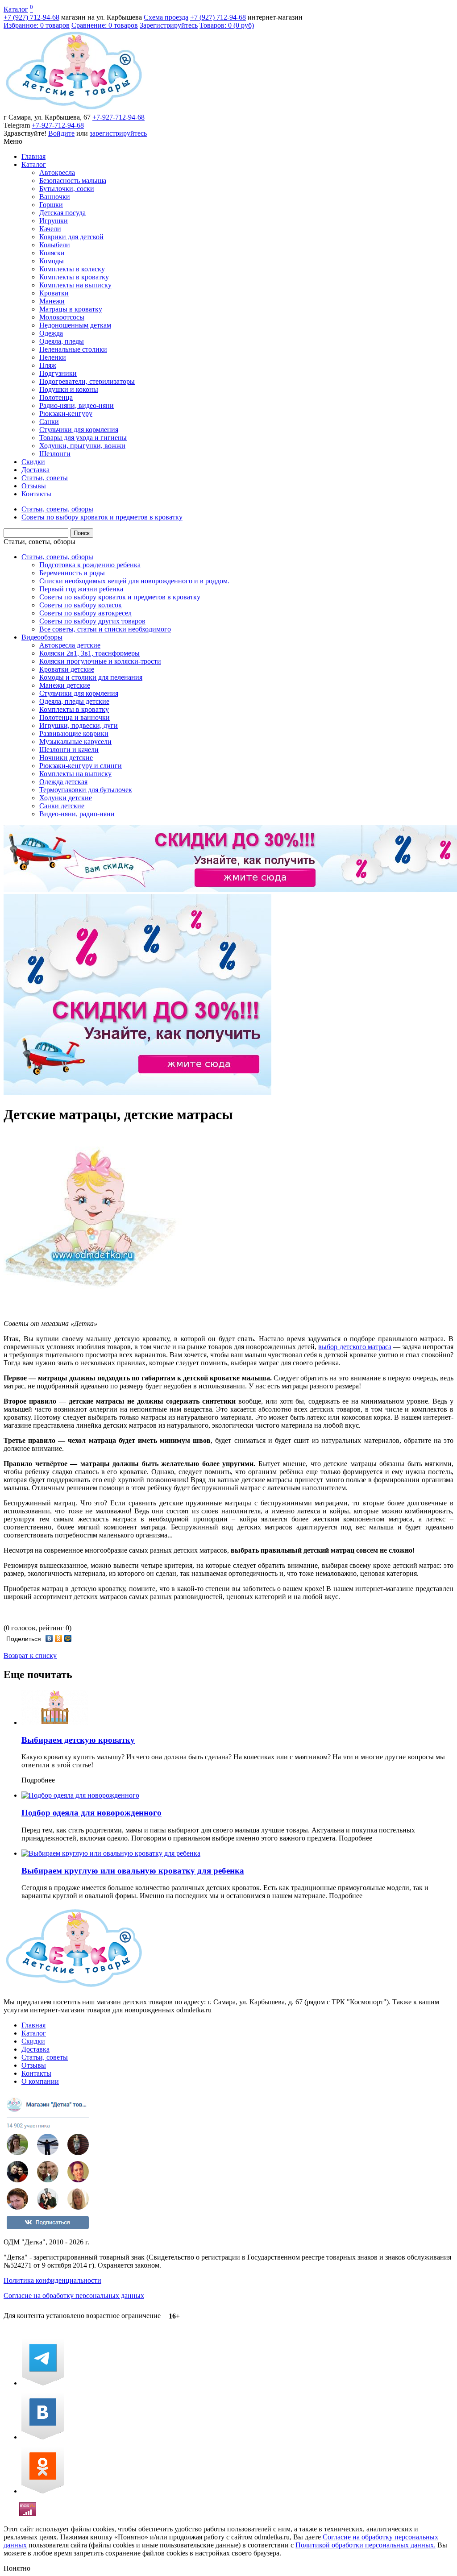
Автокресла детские (70, 645)
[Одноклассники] (59, 1638)
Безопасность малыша (73, 181)
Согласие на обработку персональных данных (74, 2296)
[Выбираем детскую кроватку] (55, 1722)
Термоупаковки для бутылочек (86, 790)
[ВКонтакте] (49, 1638)
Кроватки (54, 293)
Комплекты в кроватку (74, 277)
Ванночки (55, 197)
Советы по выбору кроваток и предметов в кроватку (120, 597)
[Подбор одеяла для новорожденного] (80, 1795)
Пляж (48, 365)
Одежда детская (63, 782)
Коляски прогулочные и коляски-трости (100, 661)
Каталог (16, 9)
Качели (50, 229)
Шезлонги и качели (69, 750)
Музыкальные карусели (75, 742)
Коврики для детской (71, 237)
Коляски (52, 253)
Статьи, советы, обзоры (39, 542)
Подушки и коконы (69, 389)
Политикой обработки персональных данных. (366, 2545)
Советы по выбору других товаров (92, 621)
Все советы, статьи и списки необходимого (105, 629)
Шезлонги (55, 454)
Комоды (52, 261)
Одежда (51, 333)
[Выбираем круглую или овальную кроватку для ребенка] (111, 1853)
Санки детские (62, 806)
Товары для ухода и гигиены (83, 438)
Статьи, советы (45, 478)
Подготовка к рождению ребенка (90, 565)
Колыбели (55, 245)
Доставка (35, 470)
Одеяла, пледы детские (74, 701)
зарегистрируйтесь (118, 133)
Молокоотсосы (62, 317)
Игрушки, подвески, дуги (79, 725)
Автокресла (57, 172)
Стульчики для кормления (79, 430)
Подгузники (58, 373)
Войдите (61, 133)
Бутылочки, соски (67, 189)
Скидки (33, 462)
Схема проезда (166, 17)
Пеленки (53, 357)
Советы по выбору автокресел (85, 613)
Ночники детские (66, 758)
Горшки (51, 205)
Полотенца (56, 397)
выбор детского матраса (355, 1347)
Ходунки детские (66, 798)
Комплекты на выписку (75, 285)
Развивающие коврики (74, 733)
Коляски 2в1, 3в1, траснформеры (89, 653)
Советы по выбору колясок (81, 605)
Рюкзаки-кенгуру (66, 413)
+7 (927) (31, 17)
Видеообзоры (42, 637)
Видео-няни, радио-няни (77, 814)
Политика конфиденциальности (52, 2280)
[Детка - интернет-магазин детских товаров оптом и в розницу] (74, 109)
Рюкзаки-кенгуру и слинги (81, 766)
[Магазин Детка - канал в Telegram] (43, 2383)
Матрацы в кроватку (71, 309)
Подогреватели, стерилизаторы (87, 381)
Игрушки (54, 221)
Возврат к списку (30, 1656)
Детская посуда (62, 213)
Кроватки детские (67, 669)
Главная (33, 156)
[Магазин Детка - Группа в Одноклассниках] (43, 2491)
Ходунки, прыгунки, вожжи (82, 446)
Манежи (52, 301)
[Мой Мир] (68, 1638)
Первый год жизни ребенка (81, 589)
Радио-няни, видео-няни (77, 405)
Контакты (36, 494)
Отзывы (34, 486)
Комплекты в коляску (72, 269)
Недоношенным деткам (75, 325)
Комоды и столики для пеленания (91, 677)
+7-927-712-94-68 (118, 117)
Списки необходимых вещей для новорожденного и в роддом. (134, 581)
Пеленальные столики (73, 349)
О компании (40, 2081)
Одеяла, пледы (62, 341)
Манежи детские (65, 685)
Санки (49, 422)
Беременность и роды (72, 573)
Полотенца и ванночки (75, 717)
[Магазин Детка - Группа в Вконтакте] (43, 2437)
